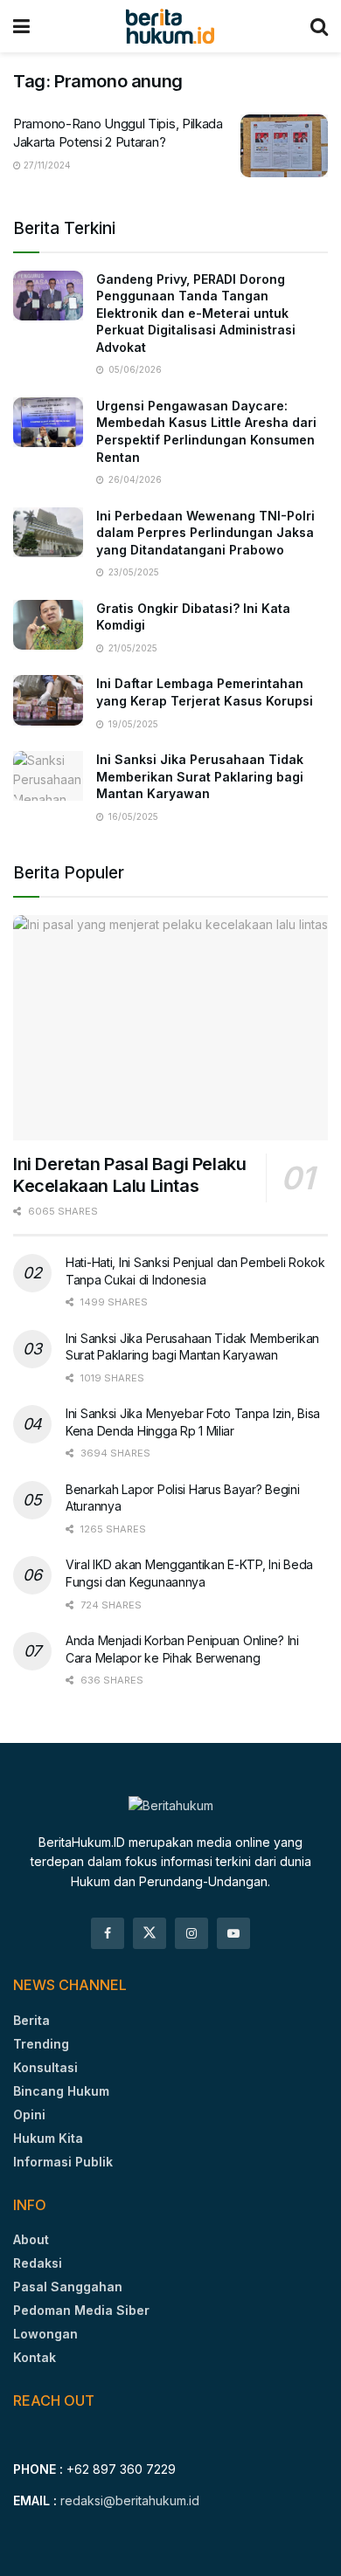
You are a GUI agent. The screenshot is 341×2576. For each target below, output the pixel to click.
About (31, 2239)
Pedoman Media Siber (81, 2310)
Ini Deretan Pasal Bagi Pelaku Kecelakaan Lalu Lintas (129, 1175)
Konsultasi (45, 2067)
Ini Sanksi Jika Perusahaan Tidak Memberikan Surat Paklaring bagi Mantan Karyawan (200, 776)
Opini (29, 2115)
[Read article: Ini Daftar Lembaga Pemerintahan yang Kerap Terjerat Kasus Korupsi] (48, 700)
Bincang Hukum (61, 2091)
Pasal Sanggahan (68, 2287)
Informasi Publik (63, 2162)
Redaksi (38, 2263)
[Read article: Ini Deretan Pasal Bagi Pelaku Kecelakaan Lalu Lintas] (170, 1027)
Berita (31, 2020)
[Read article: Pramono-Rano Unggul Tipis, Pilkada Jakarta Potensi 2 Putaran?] (284, 146)
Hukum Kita (48, 2138)
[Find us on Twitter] (150, 1933)
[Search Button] (319, 26)
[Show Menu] (21, 26)
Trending (41, 2044)
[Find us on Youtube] (233, 1933)
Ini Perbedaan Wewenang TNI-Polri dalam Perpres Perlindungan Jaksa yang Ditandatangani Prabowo (205, 533)
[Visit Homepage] (170, 26)
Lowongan (45, 2334)
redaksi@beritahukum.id (130, 2500)
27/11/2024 (46, 165)
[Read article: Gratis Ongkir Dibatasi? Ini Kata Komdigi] (48, 625)
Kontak (35, 2357)
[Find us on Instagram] (191, 1933)
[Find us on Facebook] (108, 1933)
